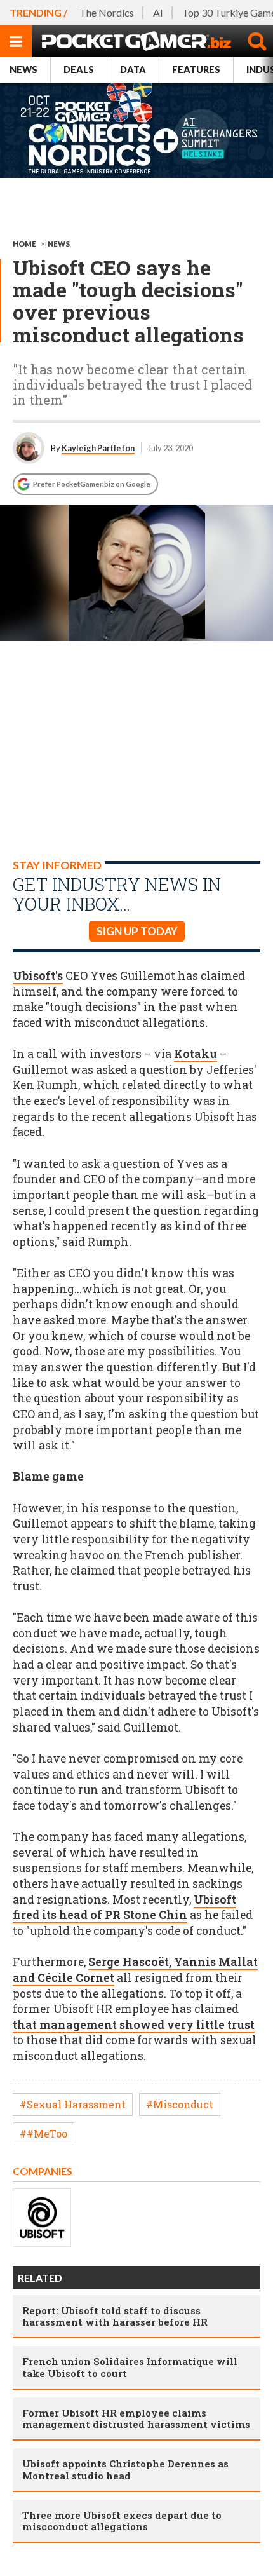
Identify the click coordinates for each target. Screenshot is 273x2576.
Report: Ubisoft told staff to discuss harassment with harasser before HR (115, 2316)
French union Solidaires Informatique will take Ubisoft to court (130, 2367)
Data (133, 70)
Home (24, 244)
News (23, 70)
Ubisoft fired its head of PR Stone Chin (124, 1908)
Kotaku (196, 1054)
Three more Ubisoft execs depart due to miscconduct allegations (122, 2521)
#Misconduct (180, 2104)
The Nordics (107, 12)
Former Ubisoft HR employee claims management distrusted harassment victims (136, 2418)
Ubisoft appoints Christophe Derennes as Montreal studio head (125, 2469)
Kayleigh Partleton (98, 448)
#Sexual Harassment (73, 2104)
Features (196, 70)
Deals (79, 70)
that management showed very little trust (134, 2025)
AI (158, 12)
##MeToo (43, 2133)
